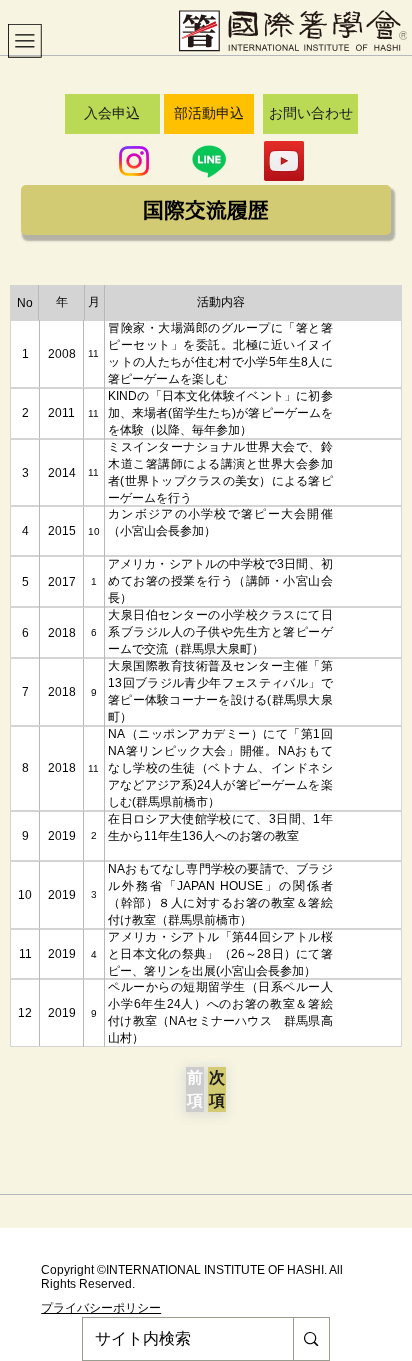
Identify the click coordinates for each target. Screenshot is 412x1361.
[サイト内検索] (310, 1339)
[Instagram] (134, 161)
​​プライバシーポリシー (101, 1308)
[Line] (209, 161)
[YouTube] (284, 161)
